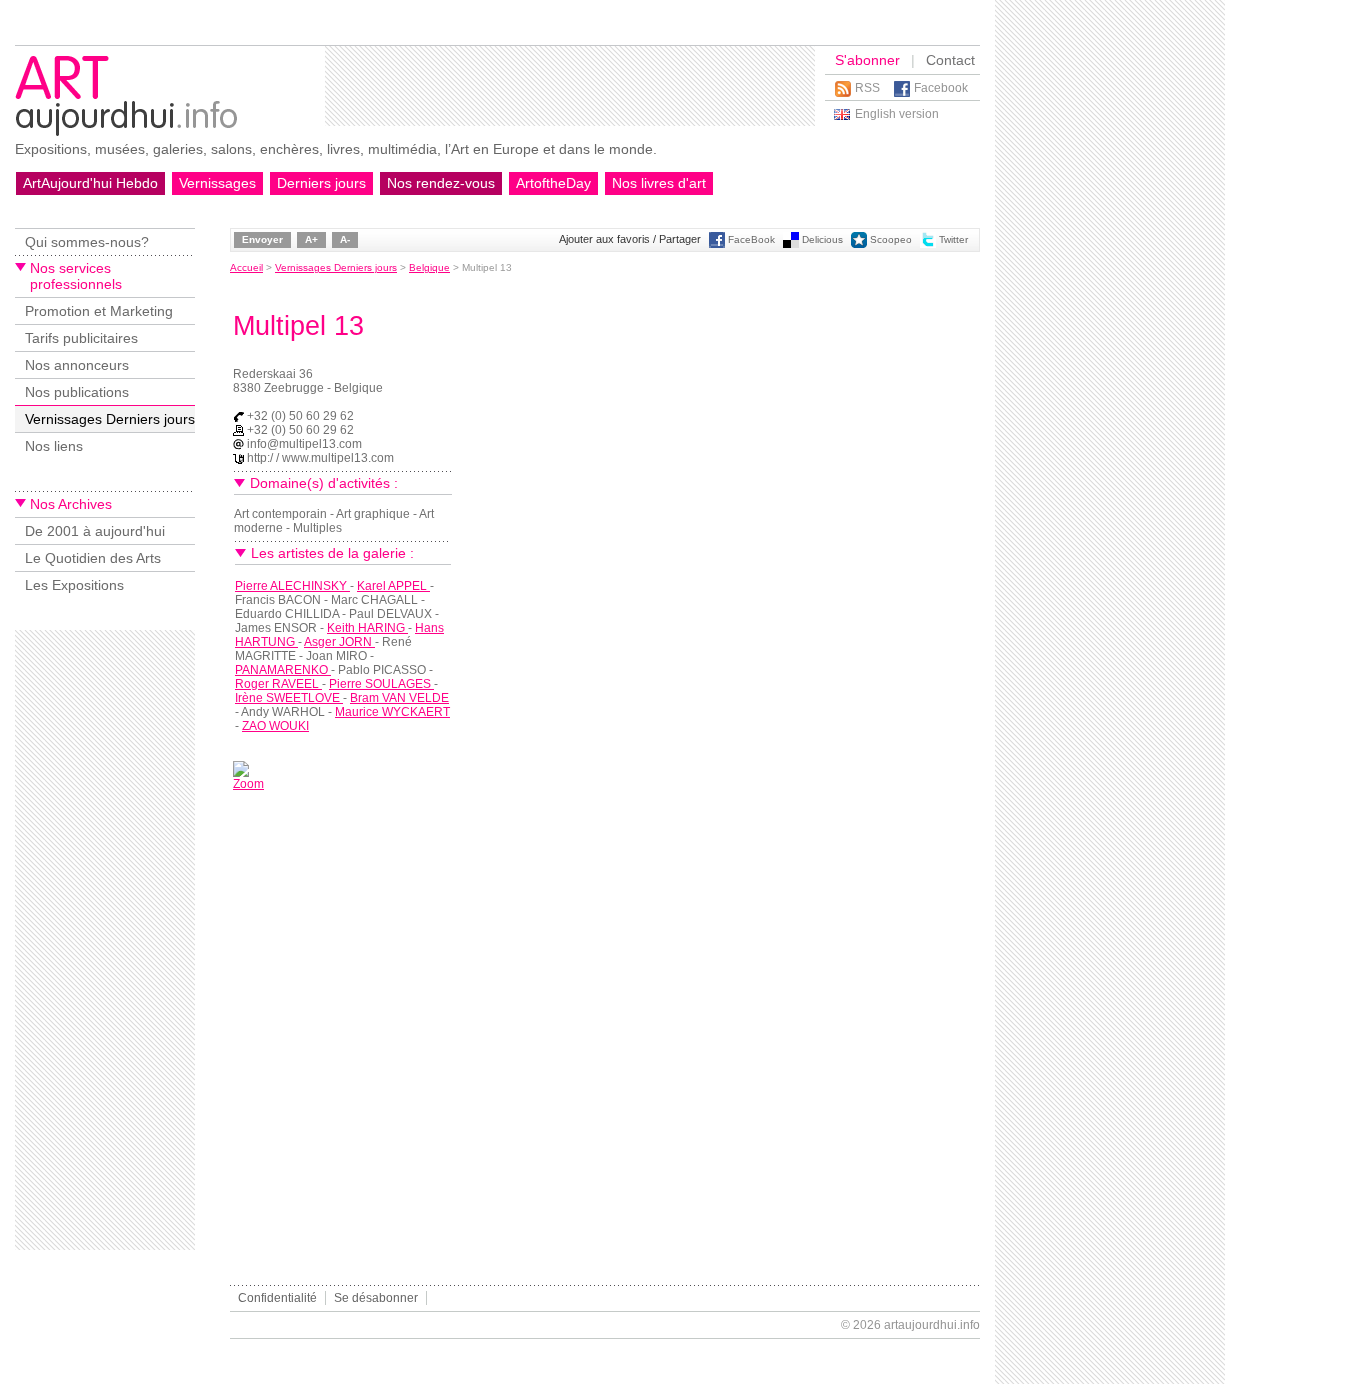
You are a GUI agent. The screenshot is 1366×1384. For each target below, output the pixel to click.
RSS (867, 88)
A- (345, 239)
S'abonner (867, 60)
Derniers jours (321, 183)
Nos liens (54, 446)
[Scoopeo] (859, 244)
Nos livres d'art (659, 183)
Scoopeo (891, 239)
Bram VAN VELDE (399, 698)
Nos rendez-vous (441, 183)
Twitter (953, 239)
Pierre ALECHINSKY (292, 586)
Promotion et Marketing (99, 311)
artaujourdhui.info (932, 1325)
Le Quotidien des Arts (93, 558)
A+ (311, 239)
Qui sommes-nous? (87, 242)
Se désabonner (376, 1298)
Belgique (429, 267)
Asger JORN (339, 642)
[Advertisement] (570, 86)
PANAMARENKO (283, 670)
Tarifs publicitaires (81, 338)
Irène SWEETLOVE (289, 698)
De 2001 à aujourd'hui (95, 531)
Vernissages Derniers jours (110, 419)
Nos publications (77, 392)
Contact (950, 60)
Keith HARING (367, 628)
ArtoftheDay (553, 183)
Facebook (941, 88)
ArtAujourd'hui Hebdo (90, 183)
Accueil (246, 267)
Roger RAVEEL (278, 684)
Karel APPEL (393, 586)
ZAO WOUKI (275, 726)
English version (897, 114)
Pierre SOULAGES (381, 684)
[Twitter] (928, 244)
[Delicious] (791, 244)
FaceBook (751, 239)
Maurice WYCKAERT (392, 712)
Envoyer (262, 239)
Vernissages (217, 183)
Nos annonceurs (77, 365)
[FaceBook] (717, 244)
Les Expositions (74, 585)
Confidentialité (277, 1298)
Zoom (248, 784)
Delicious (822, 239)
